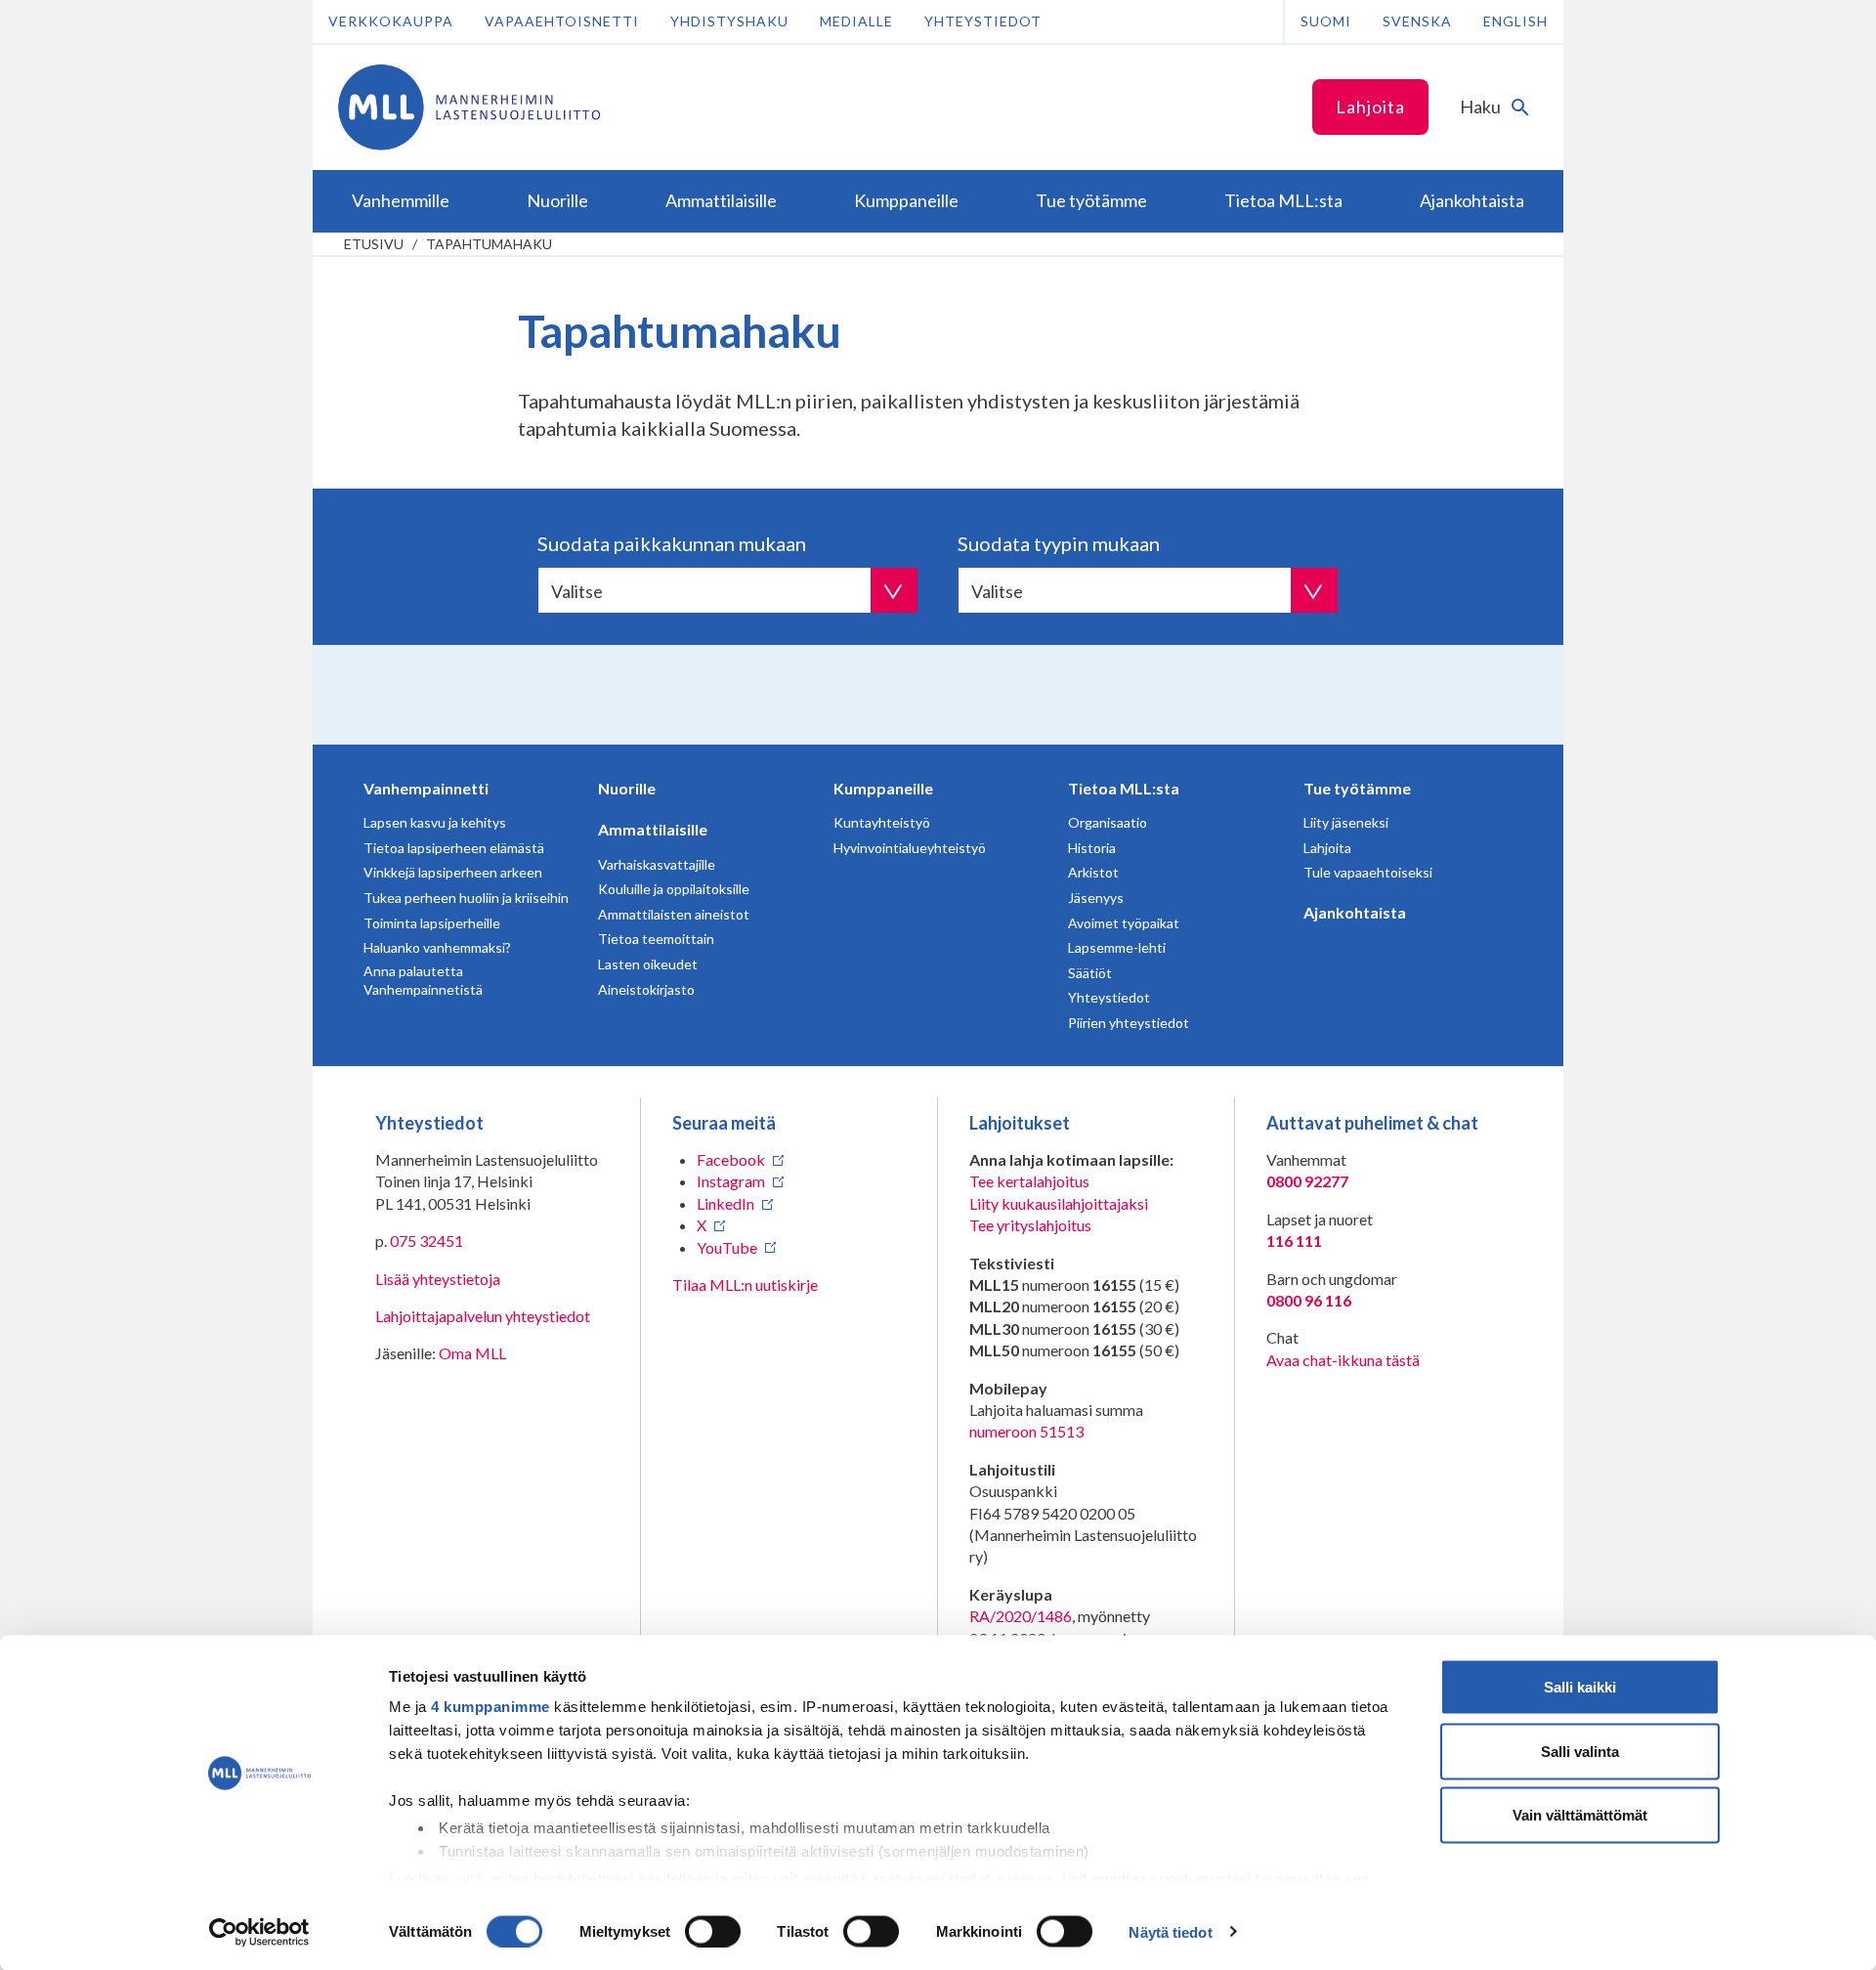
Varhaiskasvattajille (657, 864)
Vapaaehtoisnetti (562, 21)
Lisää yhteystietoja (438, 1279)
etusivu (374, 244)
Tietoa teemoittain (656, 939)
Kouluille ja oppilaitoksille (674, 889)
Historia (1092, 848)
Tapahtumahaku (489, 244)
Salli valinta (1580, 1751)
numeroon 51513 (1026, 1431)
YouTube (727, 1247)
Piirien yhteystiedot (1129, 1023)
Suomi (1326, 21)
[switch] (713, 1931)
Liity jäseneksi (1346, 822)
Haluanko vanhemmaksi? (437, 947)
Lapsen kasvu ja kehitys (435, 822)
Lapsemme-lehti (1117, 947)
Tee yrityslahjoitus (1030, 1225)
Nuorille (627, 788)
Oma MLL (472, 1353)
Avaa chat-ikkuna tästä (1343, 1360)
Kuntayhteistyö (882, 822)
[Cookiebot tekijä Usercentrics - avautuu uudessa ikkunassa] (259, 1932)
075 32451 (426, 1241)
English (1515, 21)
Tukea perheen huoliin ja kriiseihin (466, 898)
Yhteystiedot (983, 21)
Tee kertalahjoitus (1029, 1181)
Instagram (731, 1181)
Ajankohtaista (1355, 912)
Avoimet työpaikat (1124, 923)
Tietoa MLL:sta (1124, 788)
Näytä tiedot (1170, 1931)
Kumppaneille (883, 788)
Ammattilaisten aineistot (674, 914)
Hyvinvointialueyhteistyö (910, 848)
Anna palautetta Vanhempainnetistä (423, 981)
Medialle (856, 21)
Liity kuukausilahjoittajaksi (1059, 1203)
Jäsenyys (1096, 898)
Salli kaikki (1580, 1687)
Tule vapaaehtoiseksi (1368, 872)
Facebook (731, 1159)
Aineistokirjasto (646, 989)
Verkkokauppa (391, 21)
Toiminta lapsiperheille (432, 923)
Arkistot (1093, 872)
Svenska (1417, 21)
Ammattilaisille (653, 829)
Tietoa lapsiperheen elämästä (454, 848)
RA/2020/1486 (1021, 1616)
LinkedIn (725, 1203)
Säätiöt (1090, 973)
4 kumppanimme (490, 1707)
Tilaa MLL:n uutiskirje (745, 1285)
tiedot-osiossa (1002, 1878)
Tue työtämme (1357, 788)
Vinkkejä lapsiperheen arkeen (453, 872)
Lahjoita (1370, 107)
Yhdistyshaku (729, 21)
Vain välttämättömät (1580, 1815)
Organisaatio (1108, 822)
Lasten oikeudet (648, 964)
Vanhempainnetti (426, 788)
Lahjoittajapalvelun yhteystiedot (483, 1316)
